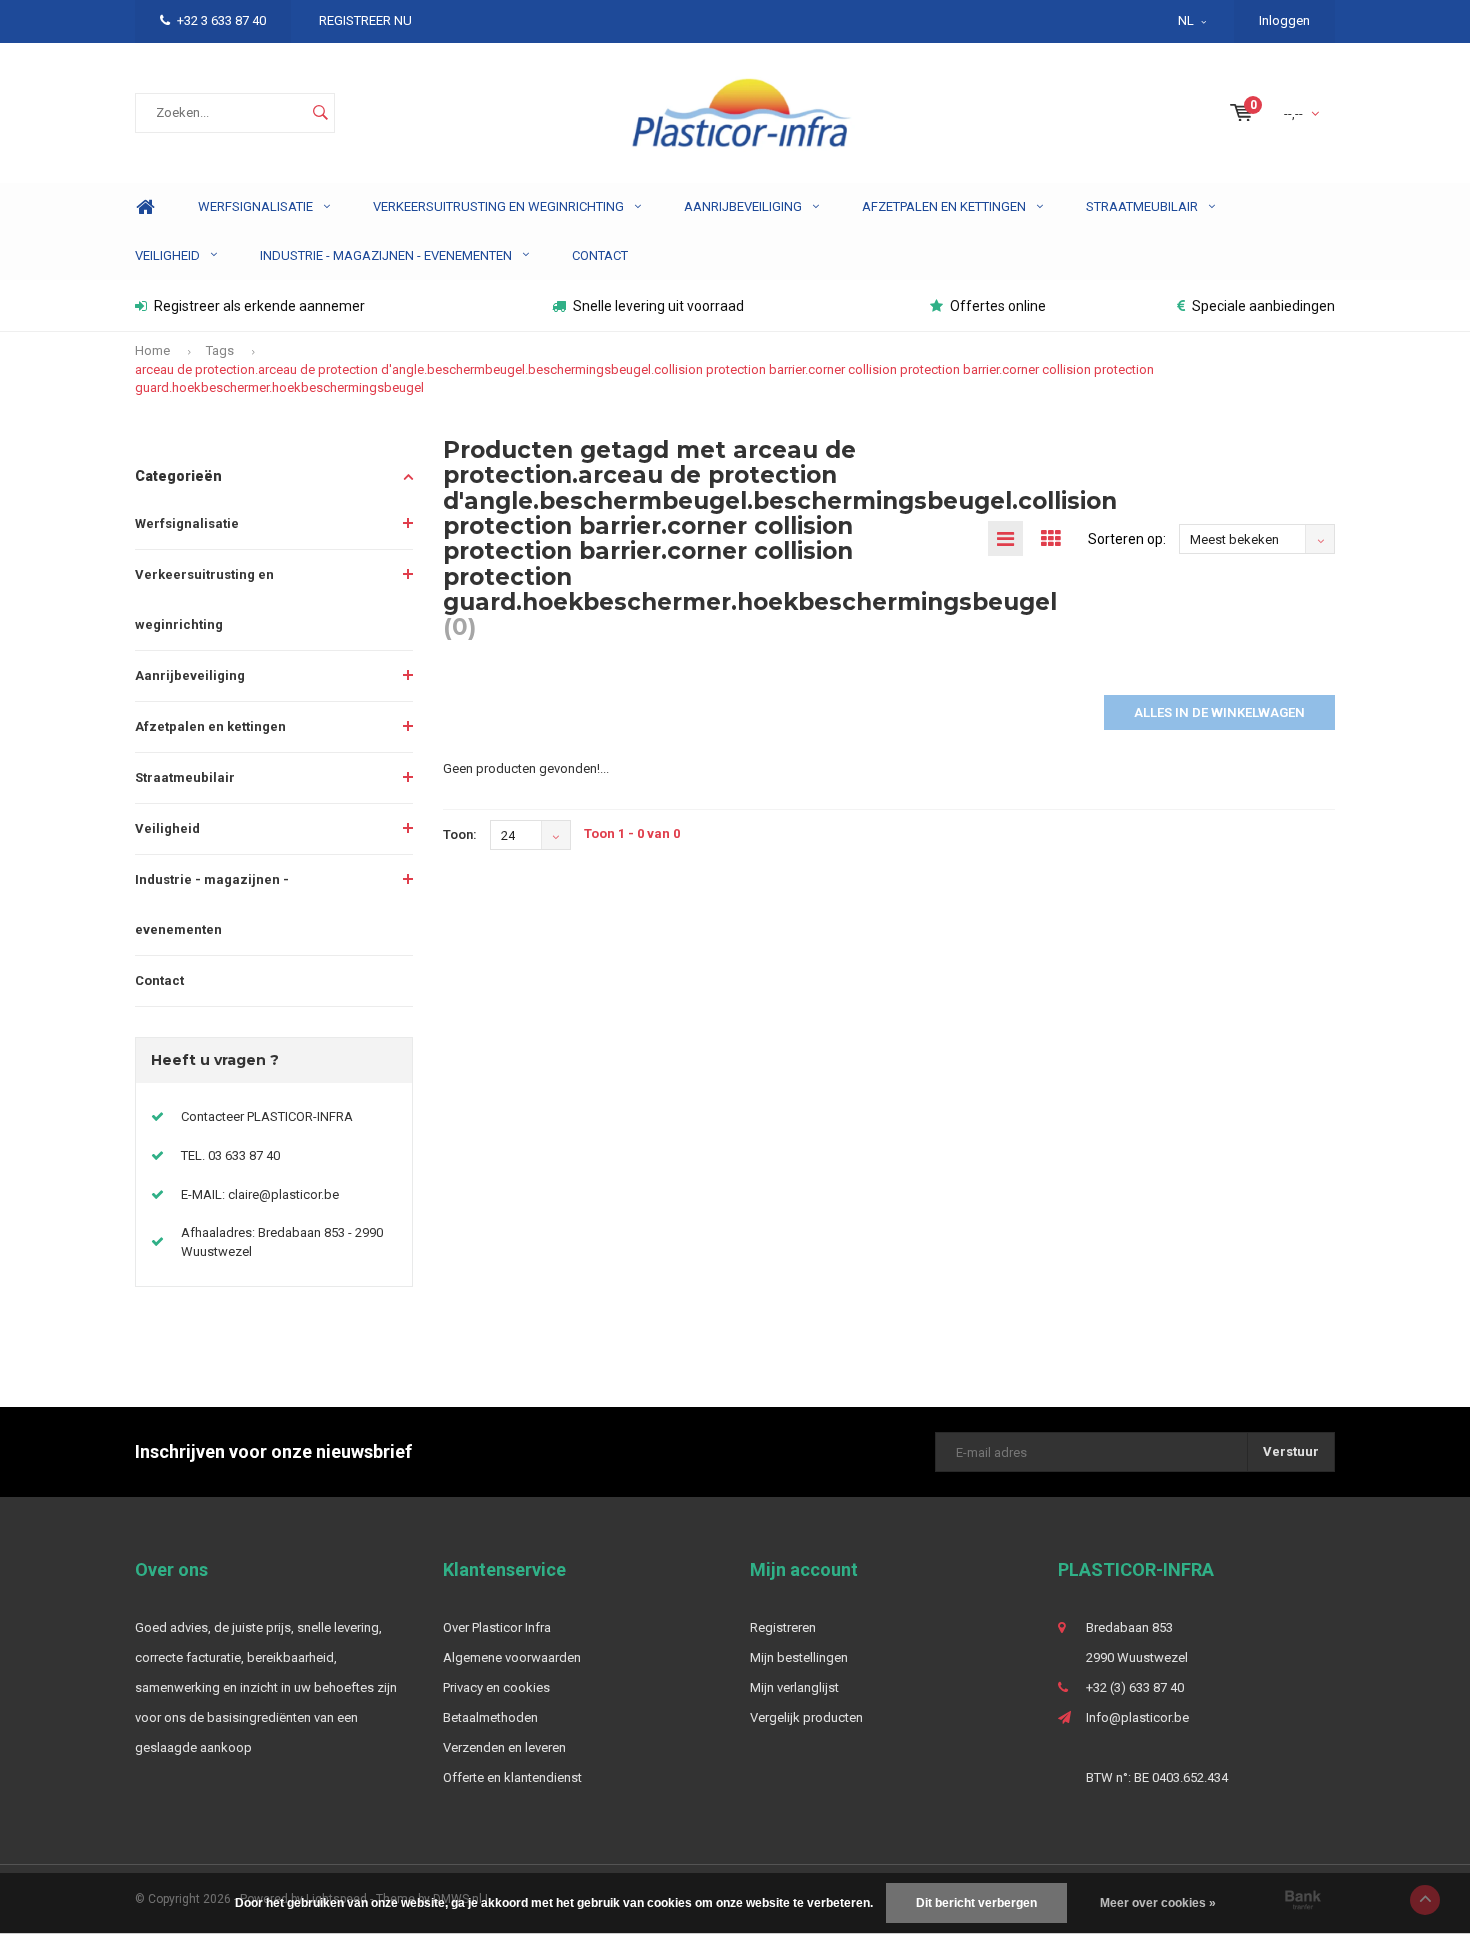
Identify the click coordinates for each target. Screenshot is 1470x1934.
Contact (600, 255)
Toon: (460, 834)
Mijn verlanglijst (794, 1687)
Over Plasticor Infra (497, 1627)
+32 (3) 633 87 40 (1135, 1687)
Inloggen (1284, 20)
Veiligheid (167, 255)
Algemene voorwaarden (512, 1657)
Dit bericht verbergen (976, 1903)
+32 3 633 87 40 (221, 20)
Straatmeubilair (1142, 206)
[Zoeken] (320, 113)
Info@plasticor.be (1137, 1717)
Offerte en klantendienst (512, 1777)
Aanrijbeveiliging (743, 206)
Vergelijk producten (806, 1717)
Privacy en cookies (496, 1687)
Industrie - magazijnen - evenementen (386, 255)
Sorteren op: (1127, 539)
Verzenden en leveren (504, 1747)
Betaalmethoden (490, 1717)
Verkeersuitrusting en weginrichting (498, 206)
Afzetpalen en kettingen (944, 206)
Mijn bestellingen (799, 1657)
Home (145, 207)
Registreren (783, 1627)
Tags (220, 350)
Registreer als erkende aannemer (259, 306)
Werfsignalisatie (255, 206)
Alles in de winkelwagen (1219, 712)
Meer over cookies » (1158, 1903)
